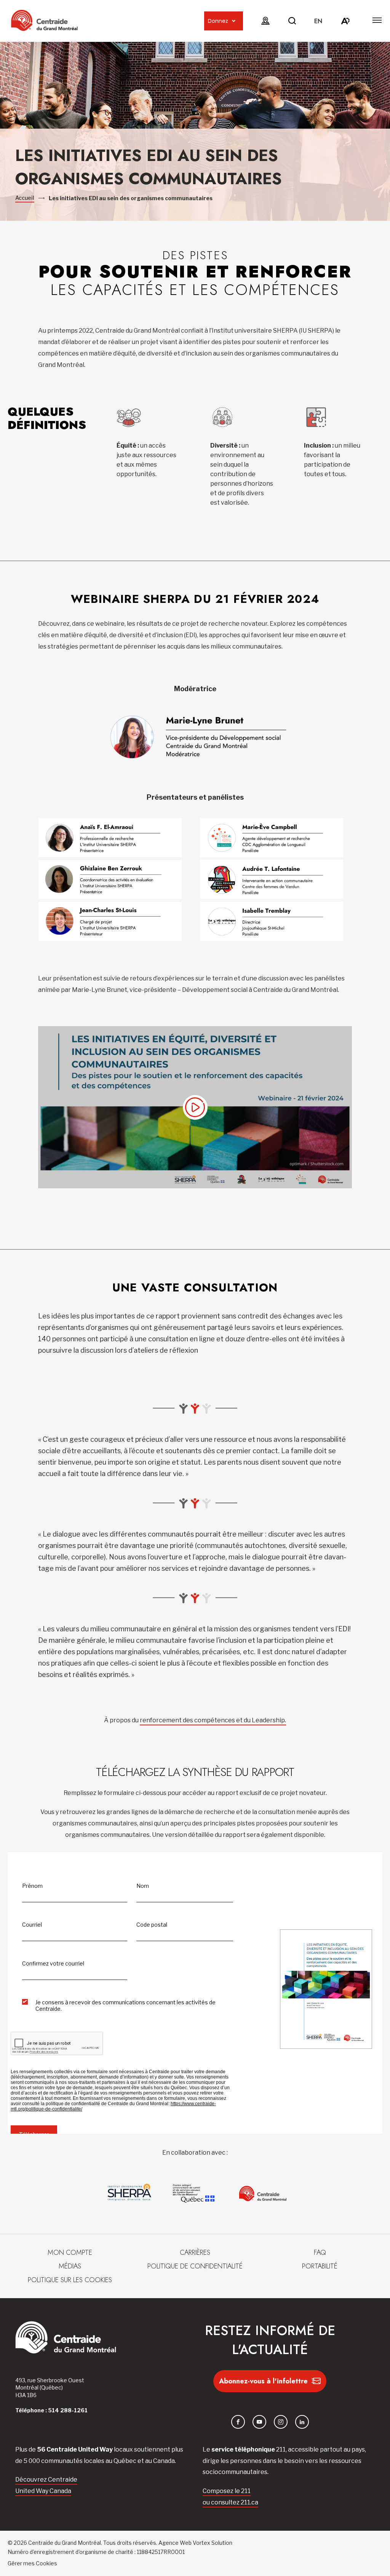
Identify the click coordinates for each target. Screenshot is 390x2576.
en (318, 21)
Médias (70, 2266)
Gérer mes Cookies (32, 2563)
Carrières (195, 2252)
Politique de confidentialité (195, 2266)
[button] (377, 20)
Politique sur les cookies (70, 2280)
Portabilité (320, 2266)
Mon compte (70, 2252)
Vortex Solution (213, 2543)
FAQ (320, 2252)
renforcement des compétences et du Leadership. (213, 1720)
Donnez (218, 21)
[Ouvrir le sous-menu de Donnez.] (234, 21)
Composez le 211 (227, 2491)
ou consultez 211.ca (230, 2502)
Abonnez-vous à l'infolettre (263, 2381)
